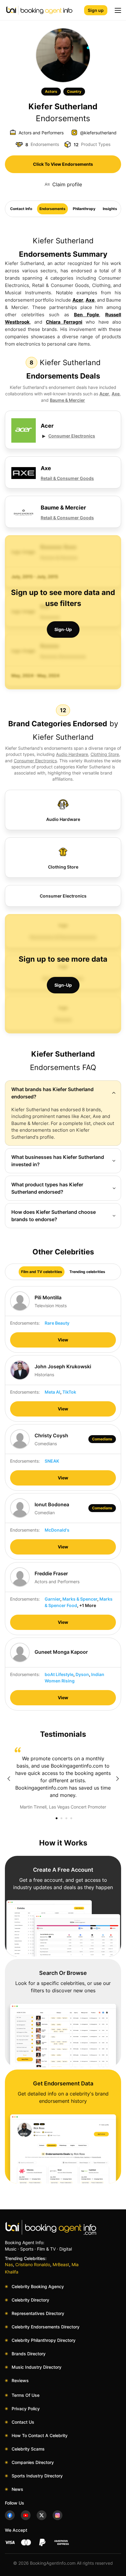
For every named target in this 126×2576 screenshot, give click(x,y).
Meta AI (52, 1392)
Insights (110, 209)
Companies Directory (33, 2462)
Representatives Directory (38, 2313)
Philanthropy (84, 209)
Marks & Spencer (80, 1599)
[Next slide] (117, 1779)
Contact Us (23, 2422)
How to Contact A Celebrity (40, 2435)
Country (74, 91)
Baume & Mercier (67, 400)
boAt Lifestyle (59, 1674)
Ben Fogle (87, 315)
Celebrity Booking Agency (38, 2286)
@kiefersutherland (98, 133)
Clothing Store (105, 754)
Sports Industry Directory (37, 2476)
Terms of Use (26, 2395)
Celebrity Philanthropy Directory (44, 2340)
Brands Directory (29, 2354)
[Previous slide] (9, 1779)
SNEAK (52, 1461)
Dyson (82, 1674)
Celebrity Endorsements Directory (46, 2327)
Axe (90, 300)
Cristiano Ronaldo (33, 2264)
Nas (9, 2264)
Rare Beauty (57, 1323)
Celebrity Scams (28, 2449)
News (17, 2489)
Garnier (52, 1599)
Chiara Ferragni (64, 322)
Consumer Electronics (72, 436)
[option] (63, 1779)
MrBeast (61, 2264)
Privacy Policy (26, 2409)
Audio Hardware (72, 754)
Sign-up (63, 629)
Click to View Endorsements (63, 164)
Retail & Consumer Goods (67, 478)
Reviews (20, 2380)
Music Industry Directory (37, 2367)
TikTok (69, 1392)
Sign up (96, 10)
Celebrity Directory (30, 2300)
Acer (78, 300)
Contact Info (21, 209)
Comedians (102, 1439)
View (63, 1340)
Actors (51, 91)
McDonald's (57, 1530)
